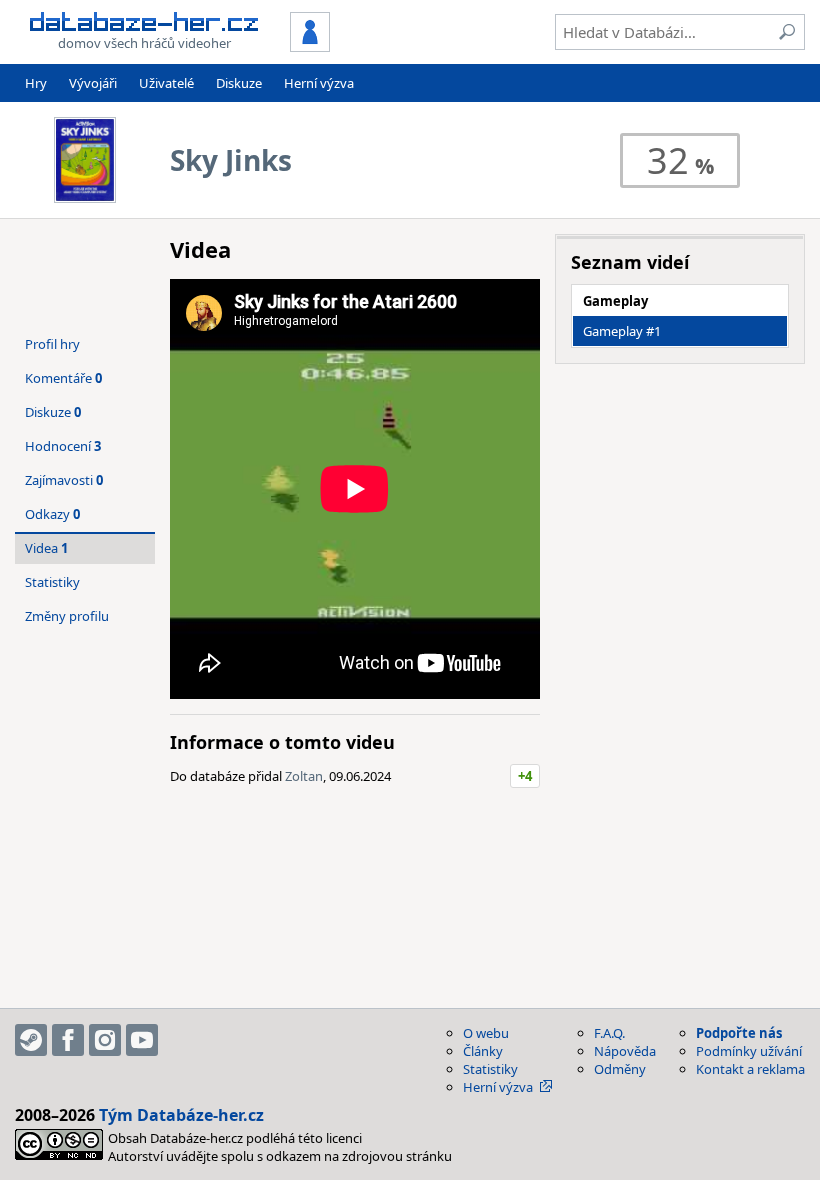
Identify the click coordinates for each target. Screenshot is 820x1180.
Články (483, 1051)
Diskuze (239, 83)
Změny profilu (67, 616)
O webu (486, 1033)
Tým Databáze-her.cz (181, 1115)
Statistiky (52, 582)
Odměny (620, 1069)
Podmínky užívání (749, 1051)
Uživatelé (166, 83)
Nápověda (625, 1051)
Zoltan (304, 776)
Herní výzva (319, 83)
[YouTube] (142, 1040)
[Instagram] (105, 1040)
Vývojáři (93, 83)
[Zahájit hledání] (787, 32)
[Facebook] (68, 1040)
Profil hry (52, 344)
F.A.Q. (609, 1033)
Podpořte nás (739, 1033)
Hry (36, 83)
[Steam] (31, 1040)
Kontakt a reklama (750, 1069)
